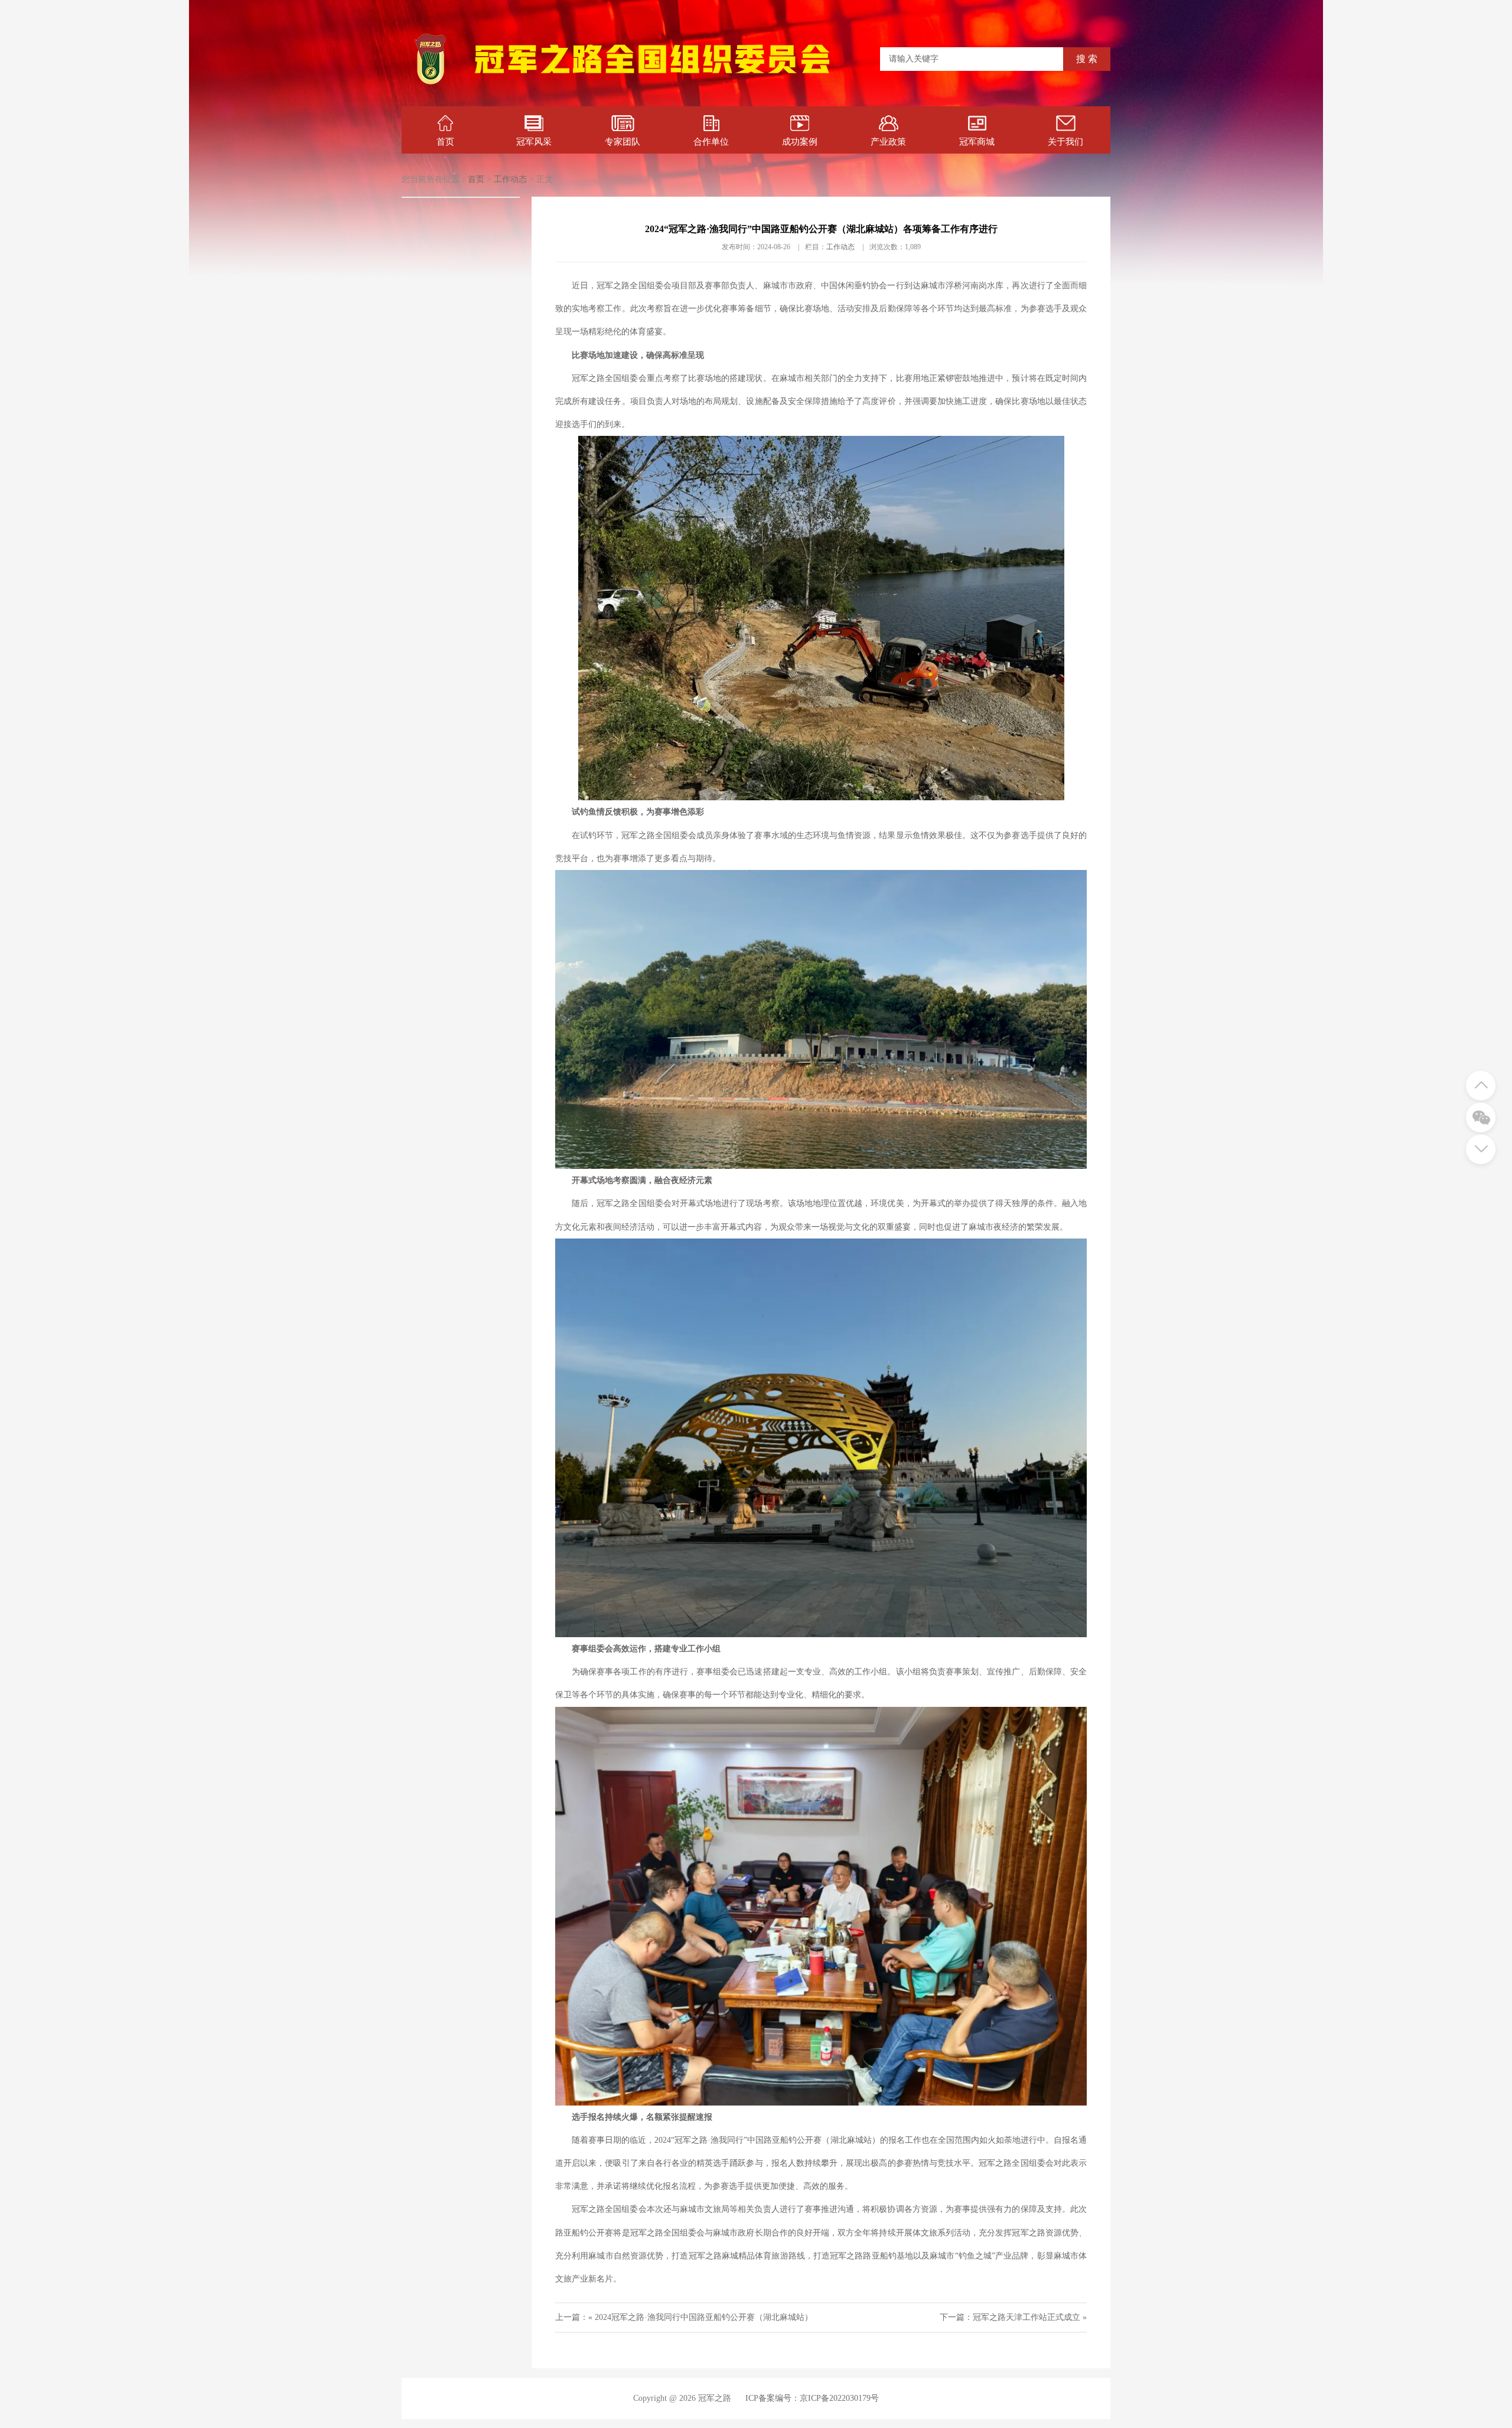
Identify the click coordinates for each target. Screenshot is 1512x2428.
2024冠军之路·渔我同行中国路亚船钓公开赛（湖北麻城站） (704, 2317)
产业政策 (888, 142)
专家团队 (623, 142)
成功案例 (800, 142)
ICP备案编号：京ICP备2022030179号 (812, 2398)
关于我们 (1065, 142)
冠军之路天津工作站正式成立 (1027, 2317)
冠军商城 (977, 142)
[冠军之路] (652, 85)
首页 (445, 142)
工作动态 (510, 179)
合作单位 (711, 142)
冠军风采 (534, 142)
